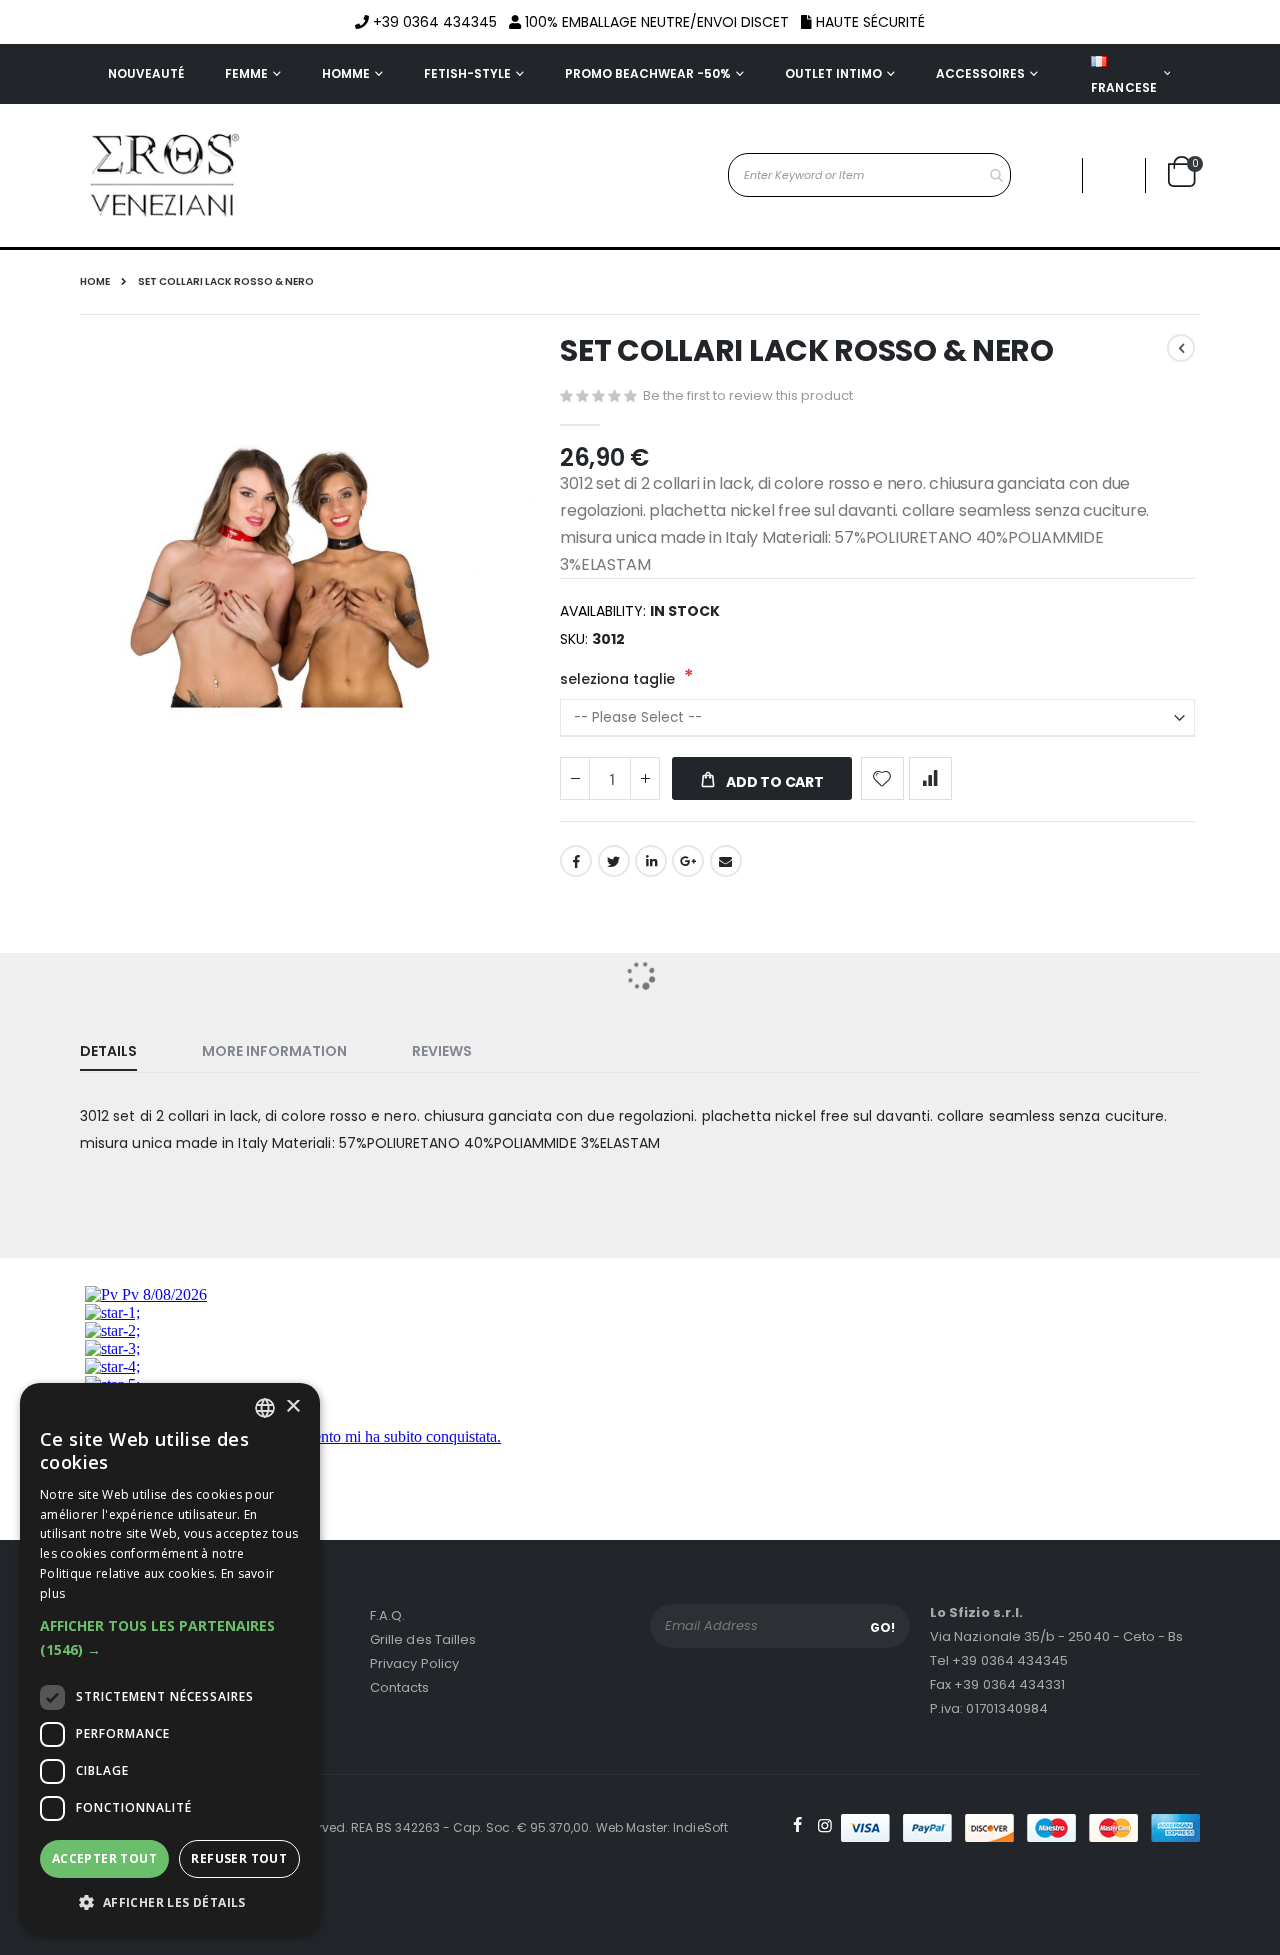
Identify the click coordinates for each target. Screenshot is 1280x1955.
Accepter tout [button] (104, 1858)
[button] (170, 1638)
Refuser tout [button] (239, 1858)
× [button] (292, 1407)
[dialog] (170, 1659)
